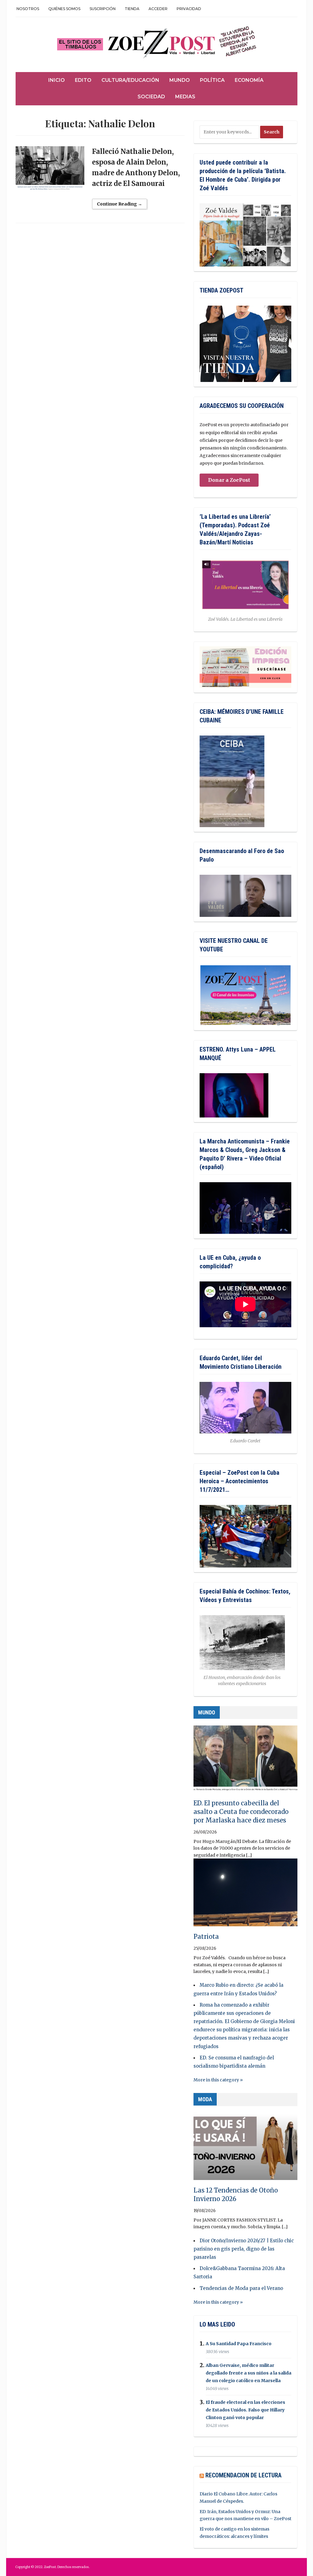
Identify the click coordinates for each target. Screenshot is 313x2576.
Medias (185, 97)
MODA (205, 2099)
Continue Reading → (120, 204)
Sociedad (151, 97)
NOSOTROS (28, 9)
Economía (249, 80)
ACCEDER (158, 9)
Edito (83, 80)
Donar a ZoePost (229, 480)
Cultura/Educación (130, 80)
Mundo (180, 80)
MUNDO (207, 1712)
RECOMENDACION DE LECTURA (243, 2475)
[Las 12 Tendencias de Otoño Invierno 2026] (245, 2149)
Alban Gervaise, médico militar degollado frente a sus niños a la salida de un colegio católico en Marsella (249, 2373)
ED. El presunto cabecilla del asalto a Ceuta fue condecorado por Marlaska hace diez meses (241, 1812)
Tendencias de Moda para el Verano (241, 2288)
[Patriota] (245, 1895)
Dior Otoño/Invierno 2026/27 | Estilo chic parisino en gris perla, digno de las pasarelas (244, 2249)
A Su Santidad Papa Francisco (239, 2344)
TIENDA (132, 9)
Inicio (57, 80)
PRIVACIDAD (189, 9)
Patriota (206, 1937)
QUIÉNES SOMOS (64, 9)
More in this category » (218, 2080)
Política (212, 80)
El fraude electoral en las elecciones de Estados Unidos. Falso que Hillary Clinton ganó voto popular (245, 2410)
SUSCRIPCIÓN (103, 9)
